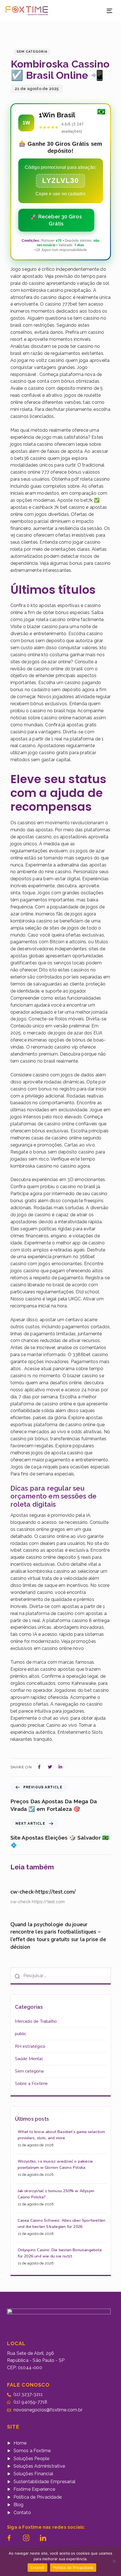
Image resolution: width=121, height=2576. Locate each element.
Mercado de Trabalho (36, 2021)
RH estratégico (30, 2046)
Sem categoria (32, 52)
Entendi (37, 2568)
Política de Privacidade (73, 2568)
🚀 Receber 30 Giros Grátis (56, 220)
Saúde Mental (29, 2059)
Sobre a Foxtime (32, 2084)
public (21, 2034)
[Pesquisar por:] (61, 1976)
